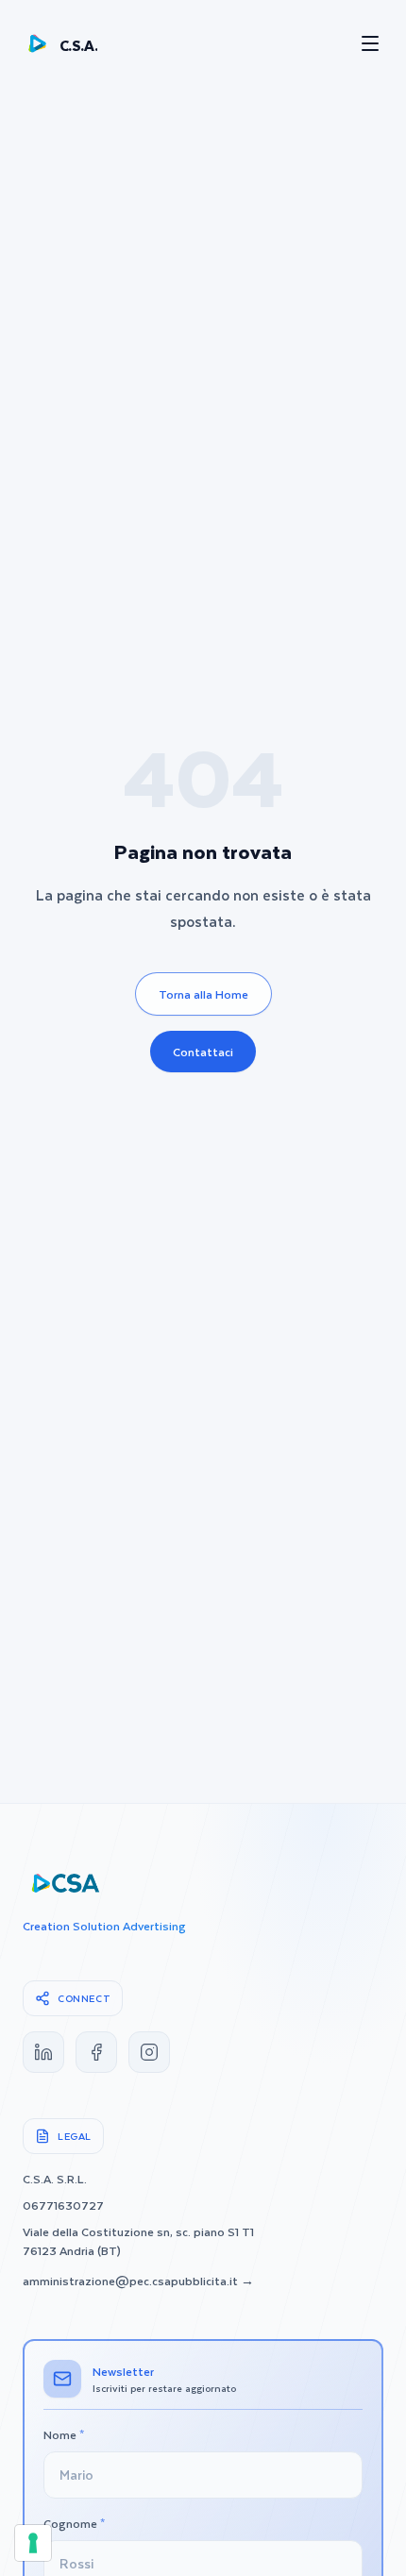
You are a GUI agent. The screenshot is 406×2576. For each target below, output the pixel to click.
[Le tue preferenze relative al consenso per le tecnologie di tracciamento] (33, 2543)
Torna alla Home (203, 994)
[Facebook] (96, 2052)
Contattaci (203, 1052)
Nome (64, 2434)
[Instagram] (149, 2052)
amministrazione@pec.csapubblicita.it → (138, 2281)
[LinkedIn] (43, 2052)
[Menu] (370, 43)
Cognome (74, 2523)
